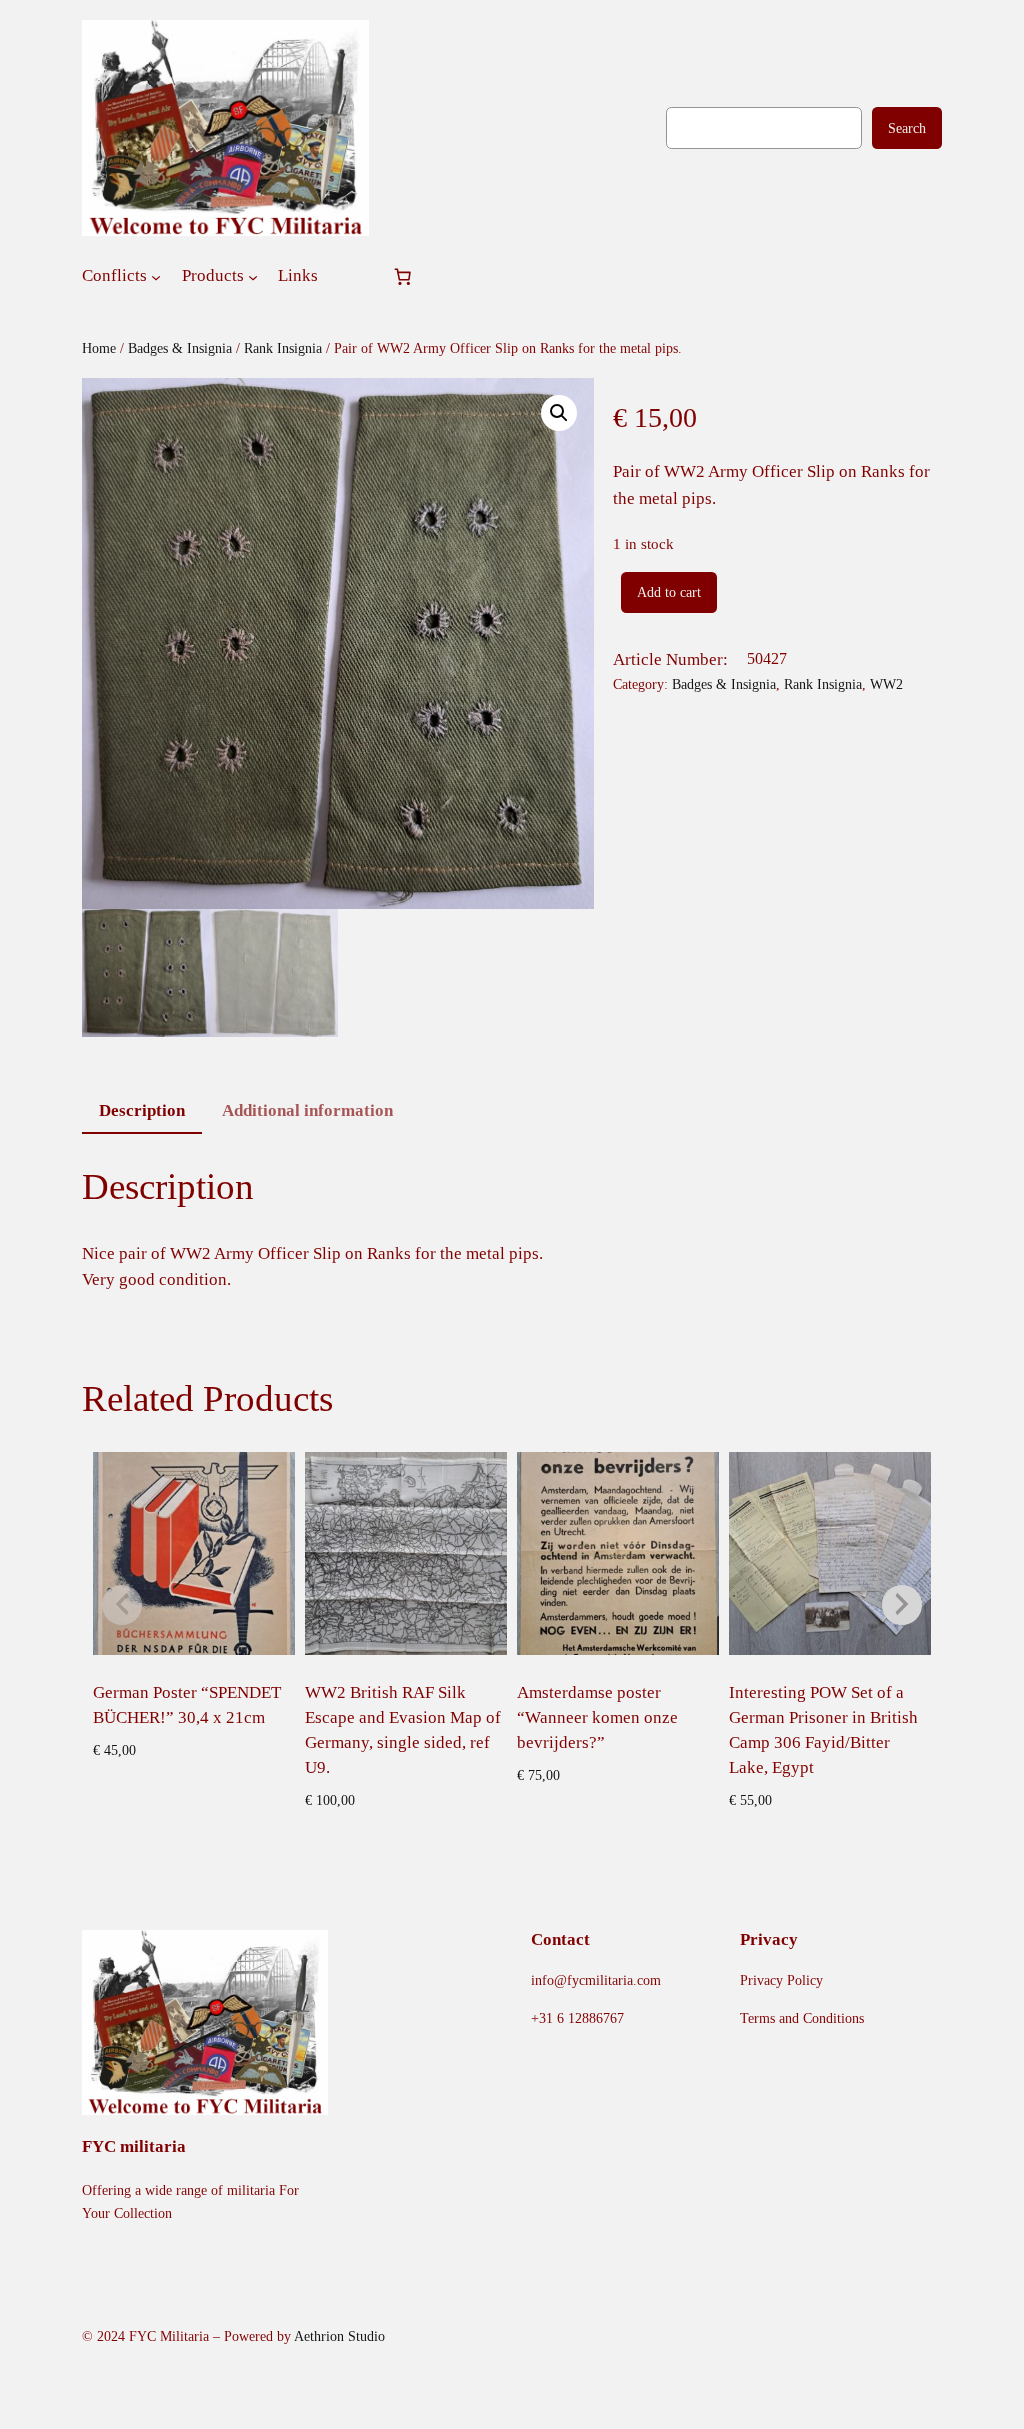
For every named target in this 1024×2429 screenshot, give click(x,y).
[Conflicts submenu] (156, 276)
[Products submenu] (253, 276)
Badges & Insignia (180, 348)
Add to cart (669, 592)
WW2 (886, 684)
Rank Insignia (283, 348)
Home (99, 348)
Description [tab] (142, 1110)
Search (907, 128)
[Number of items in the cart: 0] (403, 276)
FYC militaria (134, 2146)
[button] (559, 413)
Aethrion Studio (339, 2336)
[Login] (354, 276)
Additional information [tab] (307, 1110)
